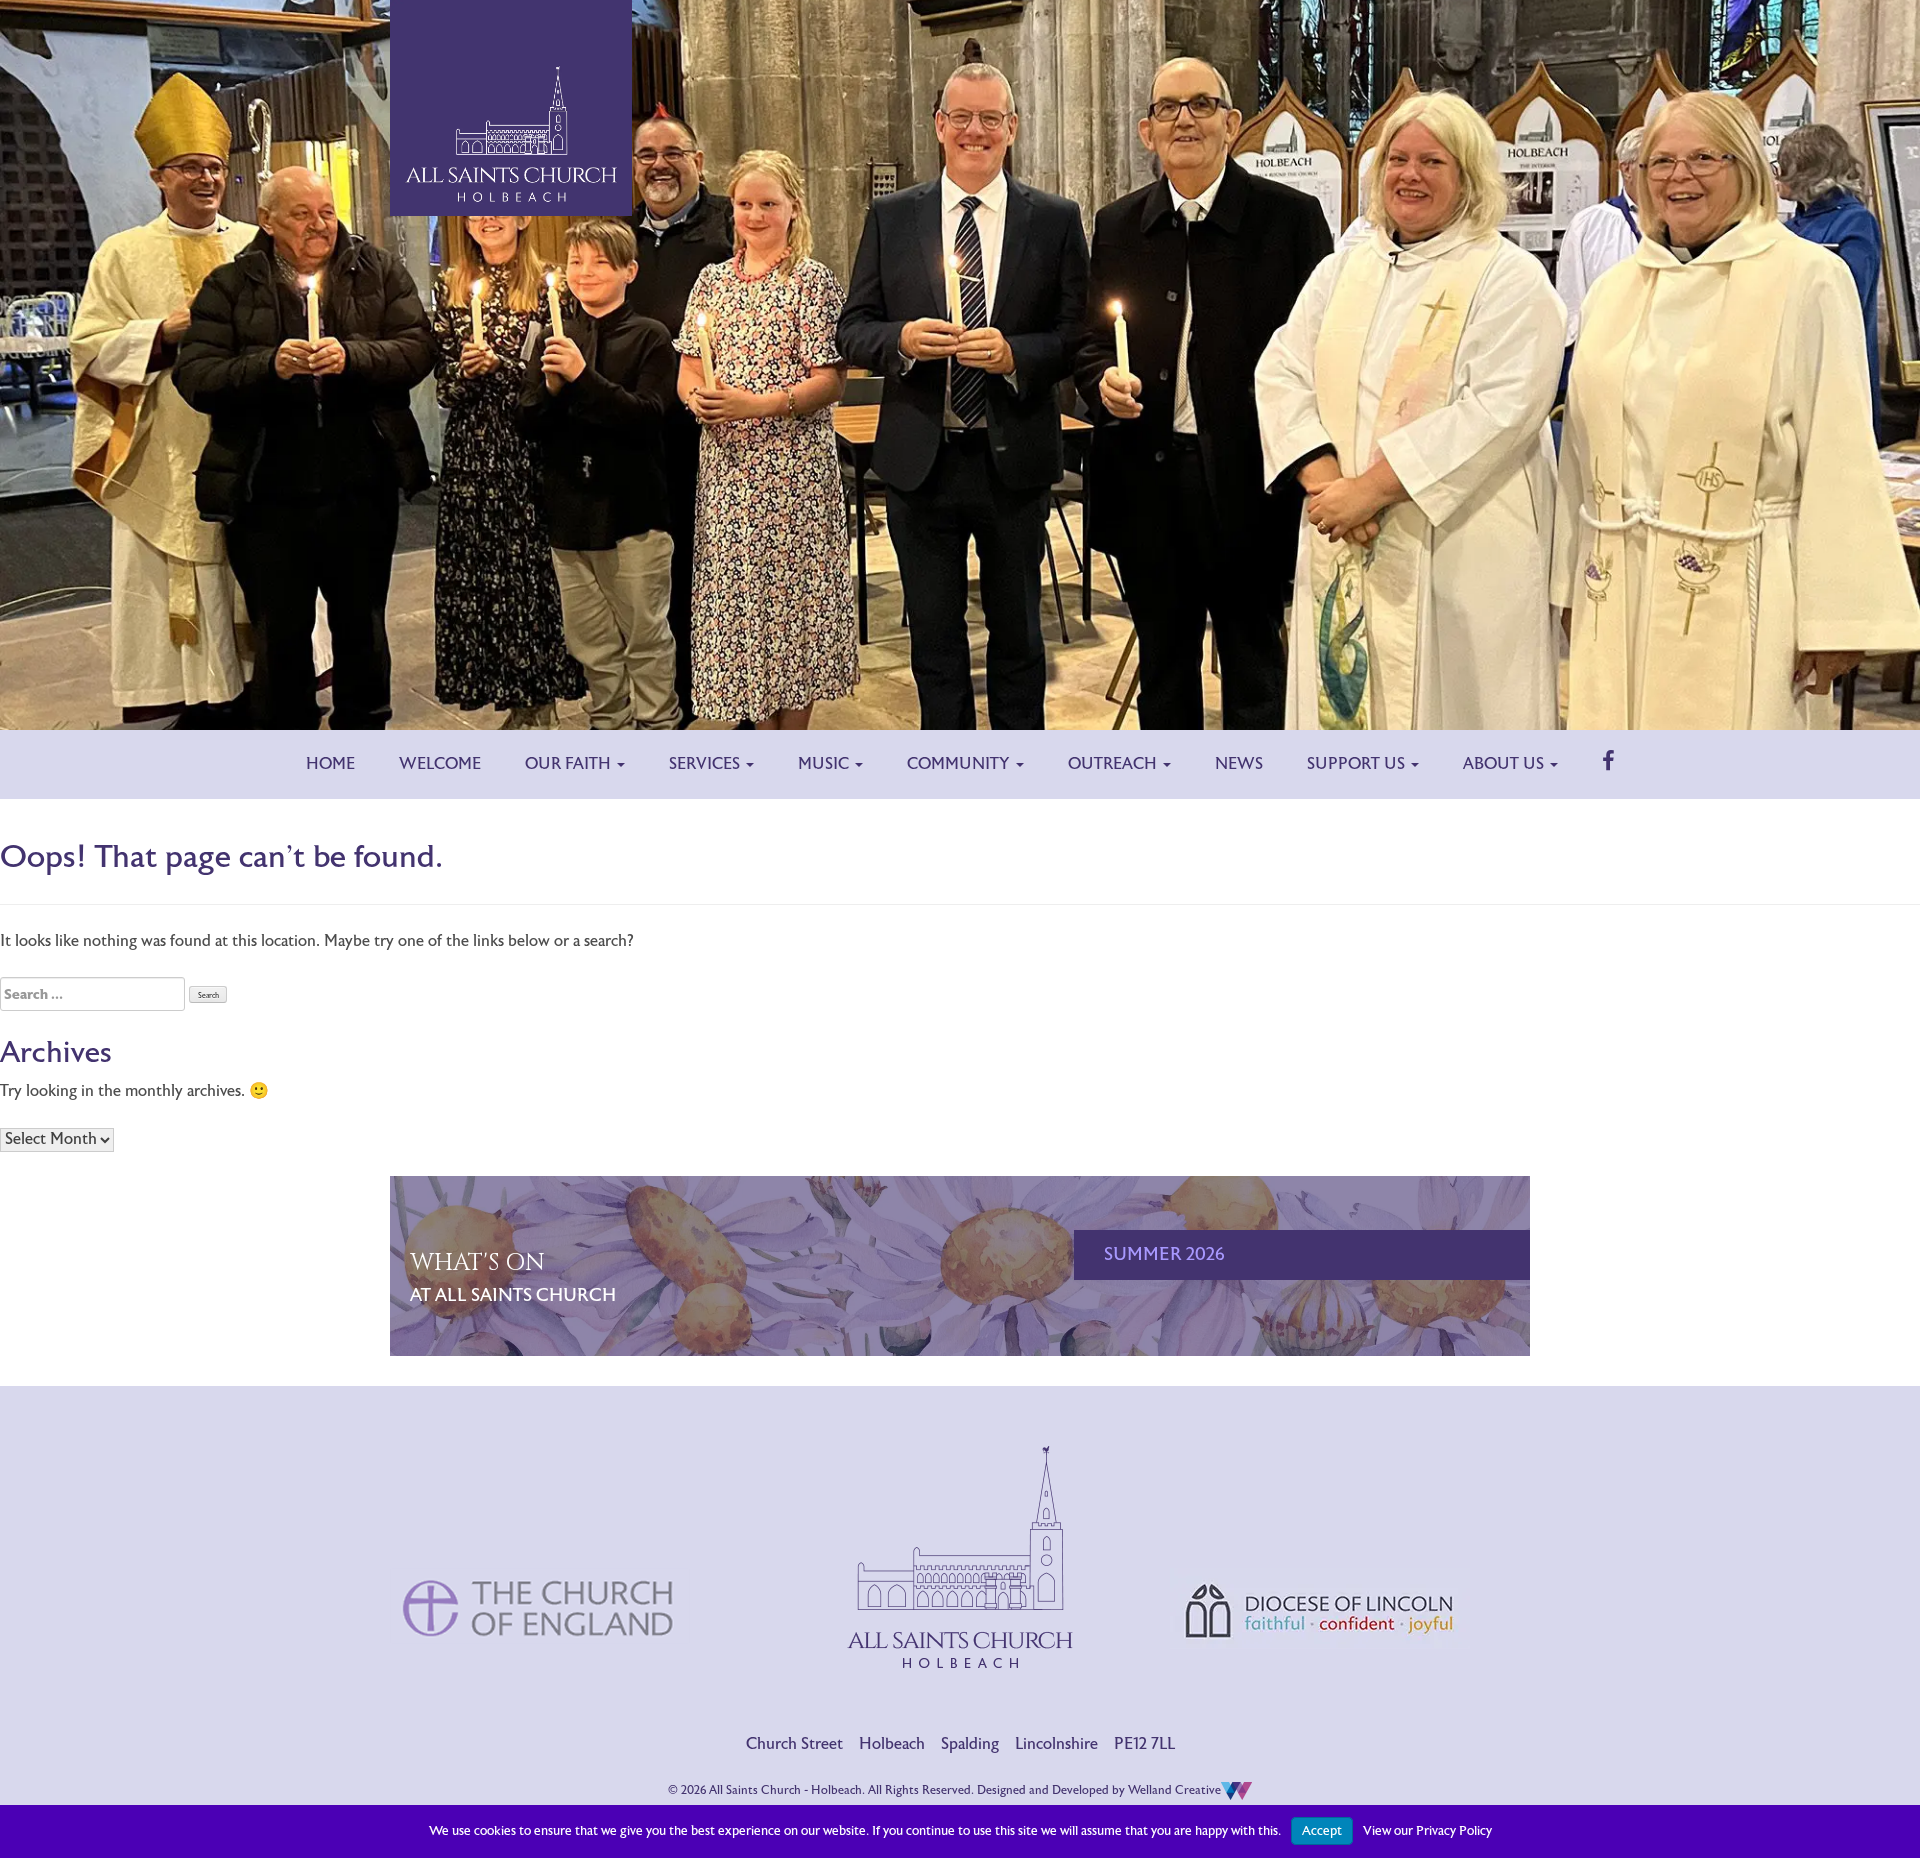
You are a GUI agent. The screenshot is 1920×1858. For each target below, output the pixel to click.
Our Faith (570, 764)
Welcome (440, 764)
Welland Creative (1174, 1790)
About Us (1505, 764)
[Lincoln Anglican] (1320, 1526)
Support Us (1358, 764)
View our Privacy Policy (1427, 1831)
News (1239, 764)
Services (706, 764)
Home (330, 764)
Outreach (1114, 764)
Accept (1322, 1831)
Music (825, 764)
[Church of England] (540, 1524)
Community (960, 764)
